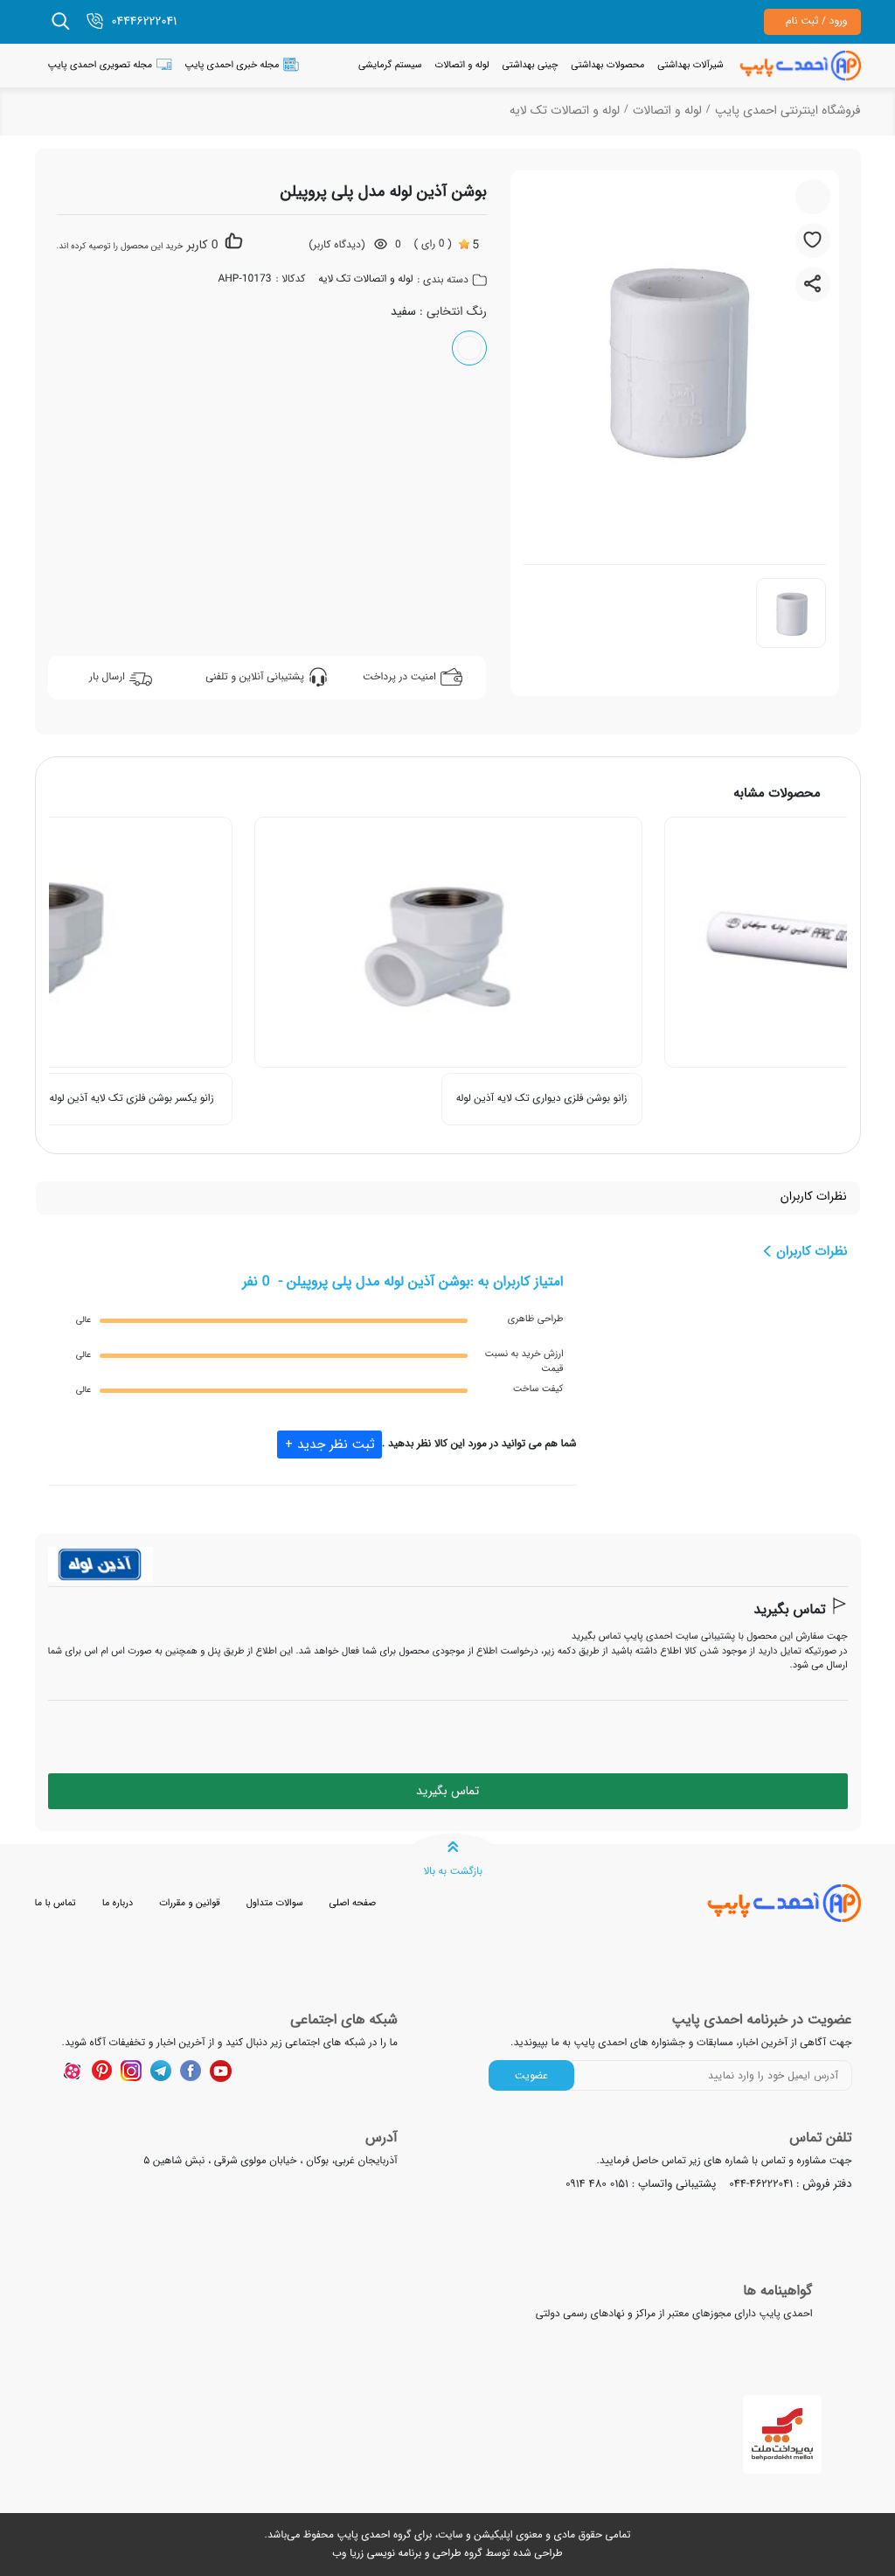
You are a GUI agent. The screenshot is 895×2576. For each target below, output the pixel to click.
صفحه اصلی (353, 1903)
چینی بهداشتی (531, 65)
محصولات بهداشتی (607, 65)
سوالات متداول (275, 1903)
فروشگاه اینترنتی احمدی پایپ (788, 111)
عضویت (531, 2075)
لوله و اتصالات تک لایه (565, 111)
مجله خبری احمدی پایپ (232, 65)
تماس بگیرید (789, 1611)
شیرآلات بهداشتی (690, 65)
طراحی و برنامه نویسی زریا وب (396, 2554)
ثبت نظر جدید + (330, 1445)
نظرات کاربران (814, 1197)
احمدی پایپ (363, 2535)
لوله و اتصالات (462, 65)
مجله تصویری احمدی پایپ (101, 65)
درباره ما (118, 1903)
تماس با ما (56, 1903)
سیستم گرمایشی (390, 65)
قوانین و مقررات (189, 1903)
